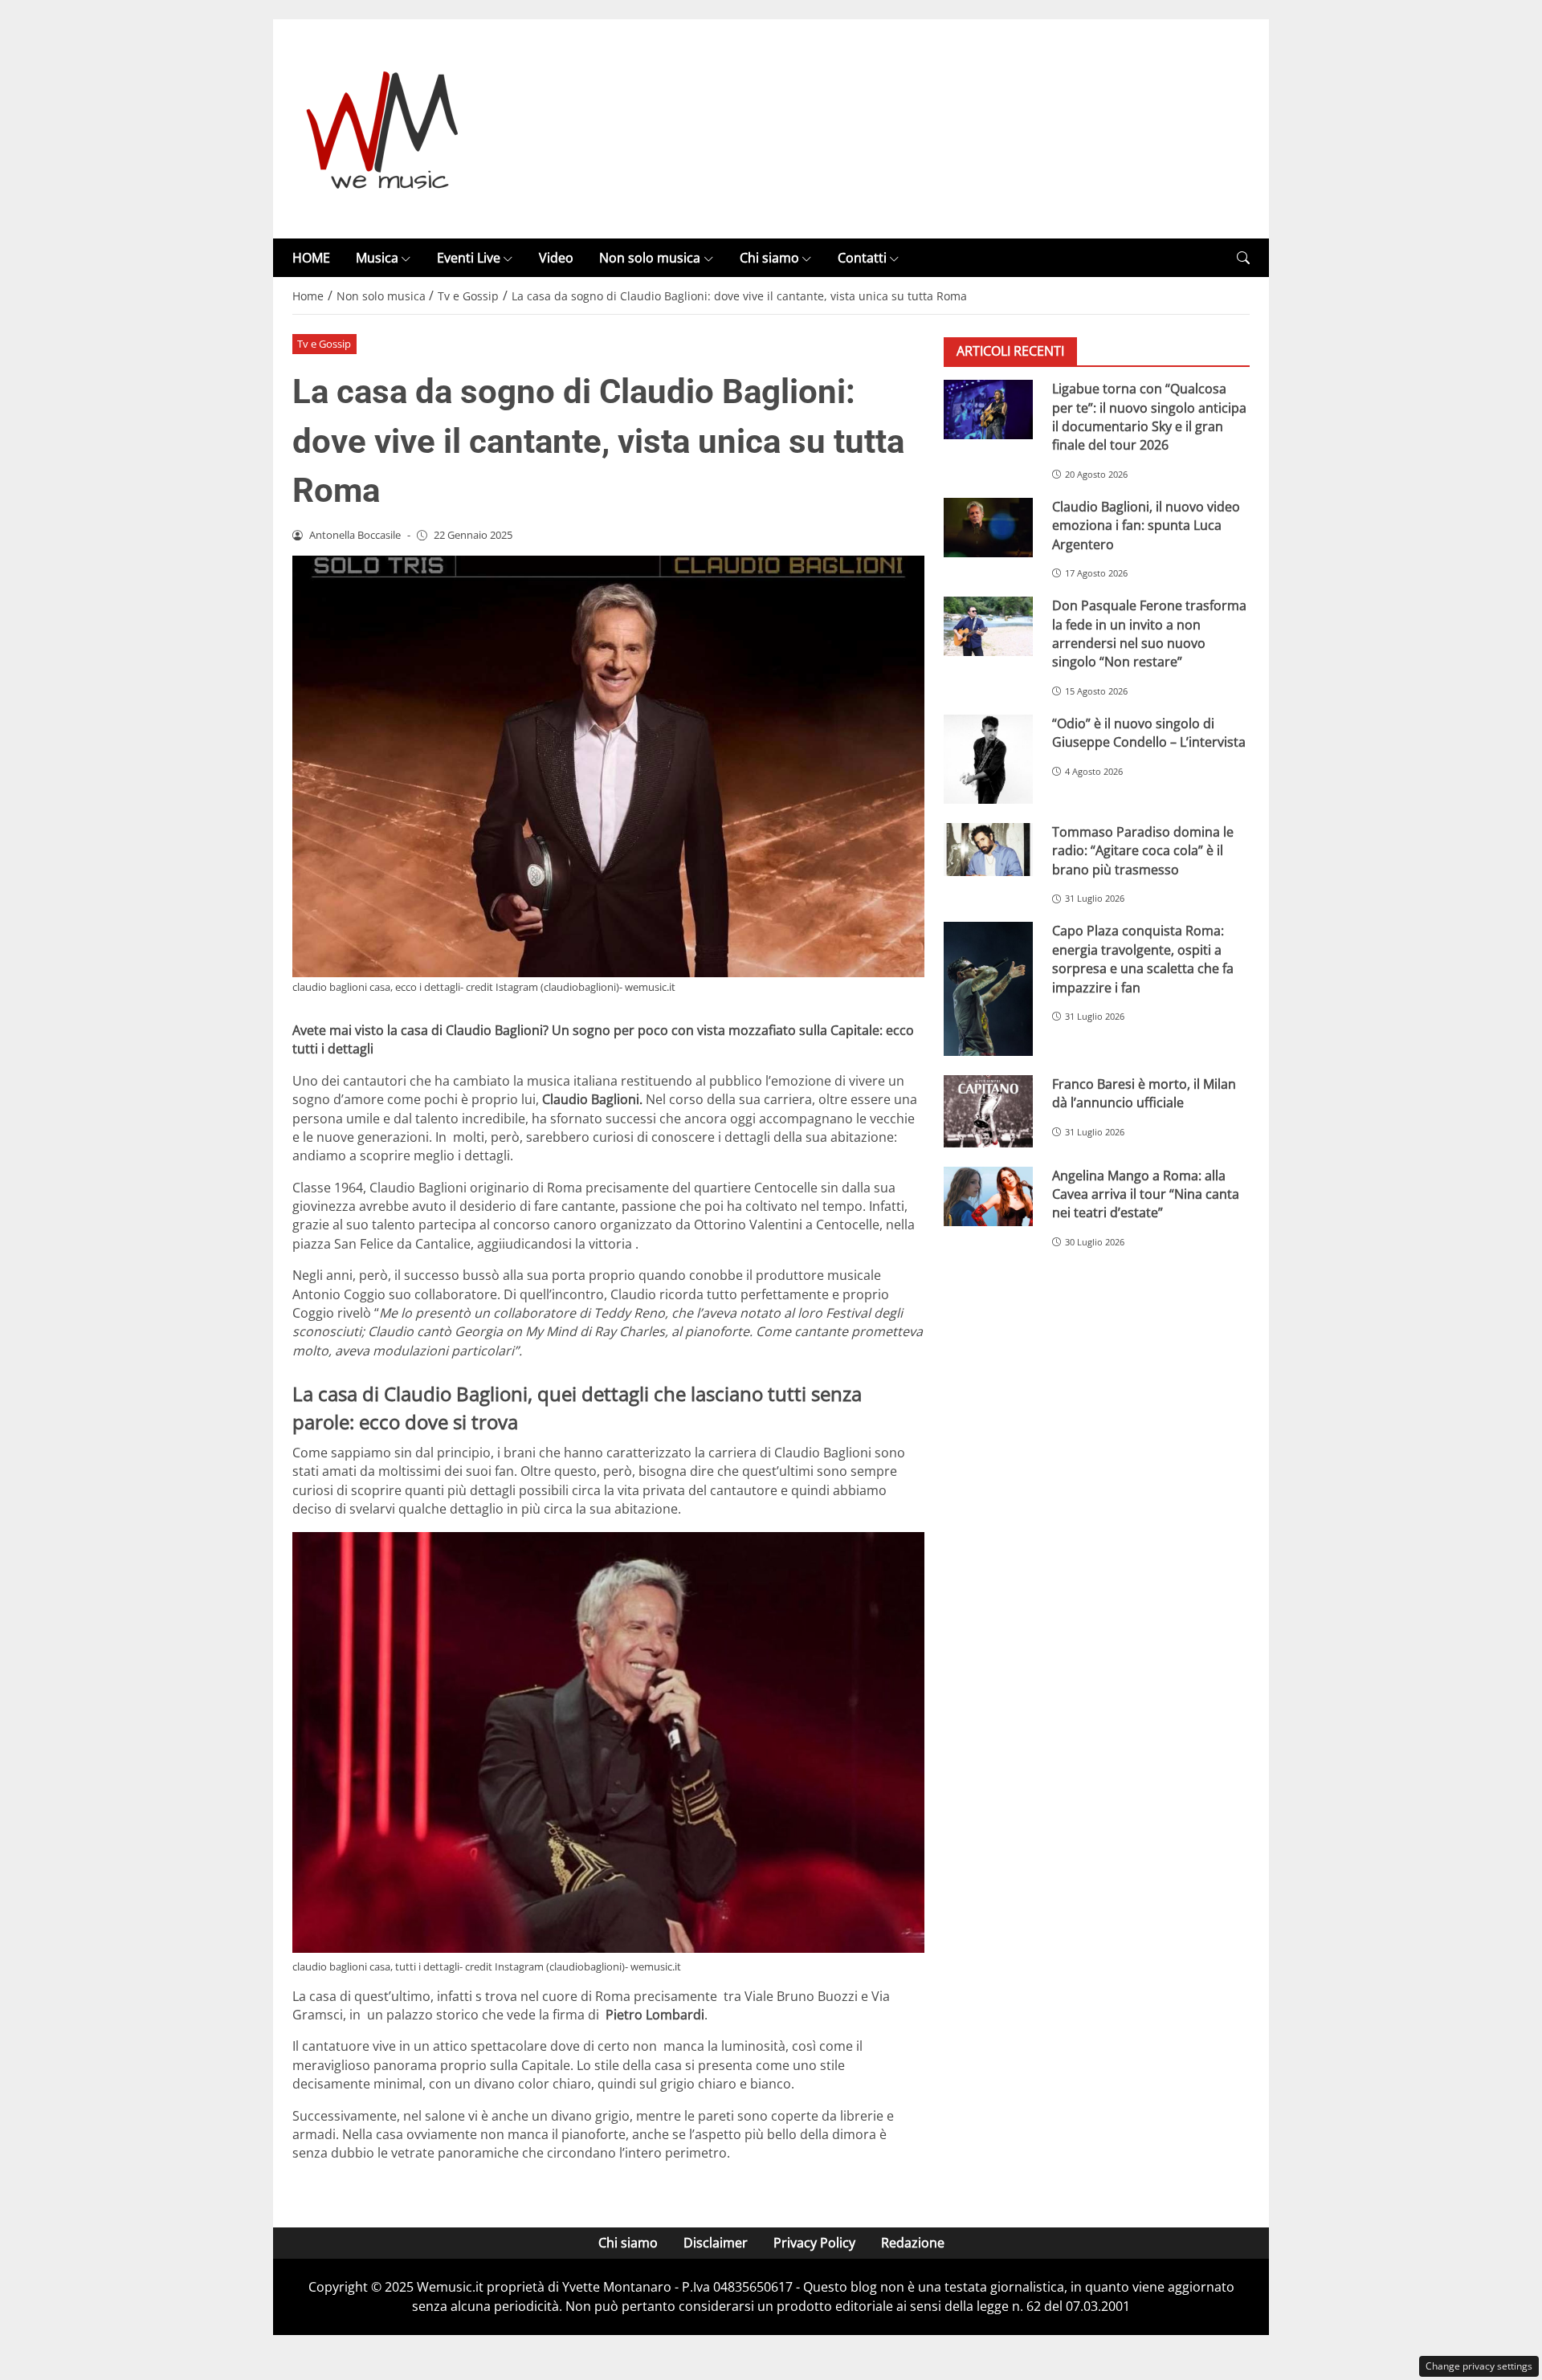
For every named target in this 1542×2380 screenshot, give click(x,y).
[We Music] (383, 128)
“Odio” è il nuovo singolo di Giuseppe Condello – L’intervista (1149, 733)
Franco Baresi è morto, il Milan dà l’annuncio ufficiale (1144, 1093)
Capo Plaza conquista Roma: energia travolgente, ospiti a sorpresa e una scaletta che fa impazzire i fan (1143, 960)
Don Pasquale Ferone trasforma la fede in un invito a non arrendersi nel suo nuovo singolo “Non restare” (1149, 634)
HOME (311, 258)
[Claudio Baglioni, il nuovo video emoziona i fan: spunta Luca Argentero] (988, 528)
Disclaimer (716, 2243)
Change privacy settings (1479, 2366)
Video (556, 258)
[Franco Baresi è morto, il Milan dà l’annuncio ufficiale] (988, 1111)
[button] (1243, 258)
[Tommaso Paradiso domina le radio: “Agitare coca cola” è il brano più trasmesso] (988, 850)
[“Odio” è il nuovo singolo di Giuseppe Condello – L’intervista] (988, 759)
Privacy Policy (814, 2243)
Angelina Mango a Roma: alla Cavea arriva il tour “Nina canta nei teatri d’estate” (1146, 1194)
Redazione (913, 2243)
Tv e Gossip (324, 344)
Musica (377, 258)
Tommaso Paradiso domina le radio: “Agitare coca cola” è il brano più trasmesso (1143, 851)
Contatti (862, 258)
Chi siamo (769, 258)
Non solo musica (650, 258)
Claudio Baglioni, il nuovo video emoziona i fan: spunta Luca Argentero (1146, 526)
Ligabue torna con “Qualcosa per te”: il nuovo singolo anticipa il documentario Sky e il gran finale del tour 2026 (1149, 417)
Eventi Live (469, 258)
